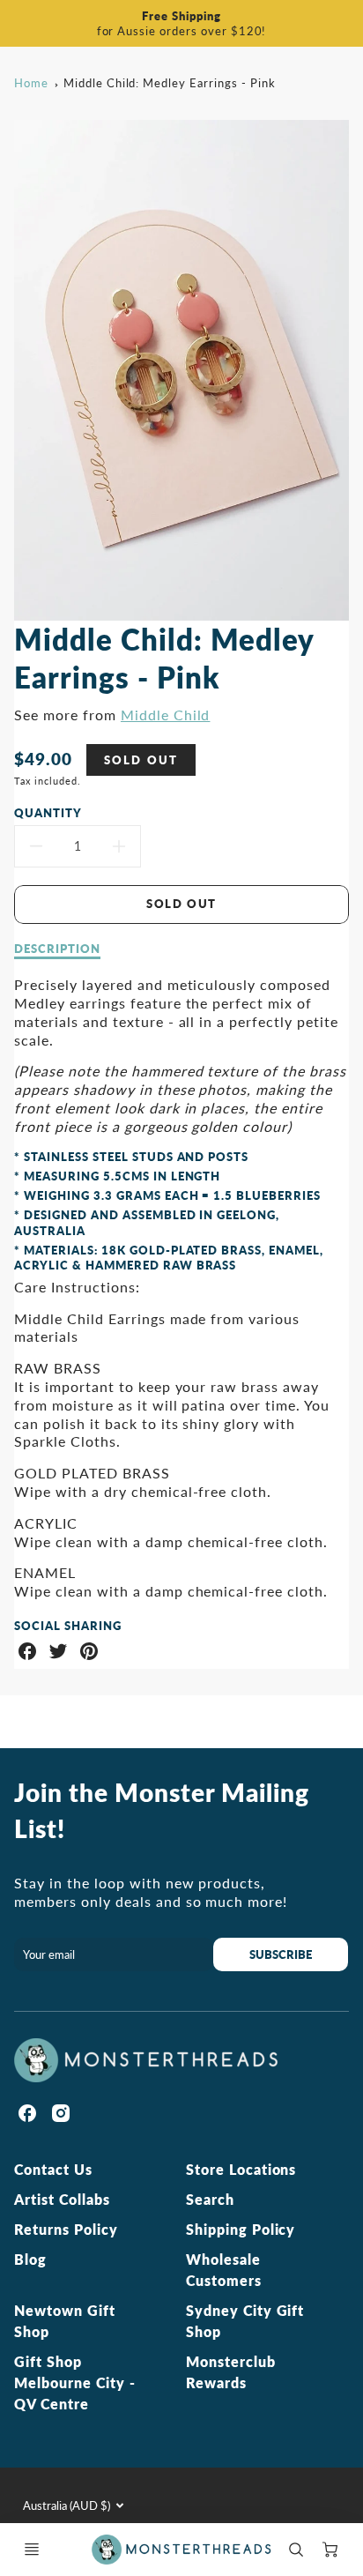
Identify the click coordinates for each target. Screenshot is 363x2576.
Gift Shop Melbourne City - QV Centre (74, 2382)
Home (31, 83)
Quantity (48, 813)
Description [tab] (57, 949)
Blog (30, 2259)
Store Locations (241, 2169)
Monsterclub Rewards (231, 2372)
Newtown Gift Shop (65, 2321)
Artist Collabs (62, 2199)
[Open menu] (32, 2550)
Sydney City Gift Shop (245, 2321)
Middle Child (166, 715)
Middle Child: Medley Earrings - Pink (170, 83)
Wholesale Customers (224, 2270)
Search (210, 2199)
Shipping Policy (241, 2229)
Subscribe (281, 1954)
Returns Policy (66, 2229)
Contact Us (53, 2169)
